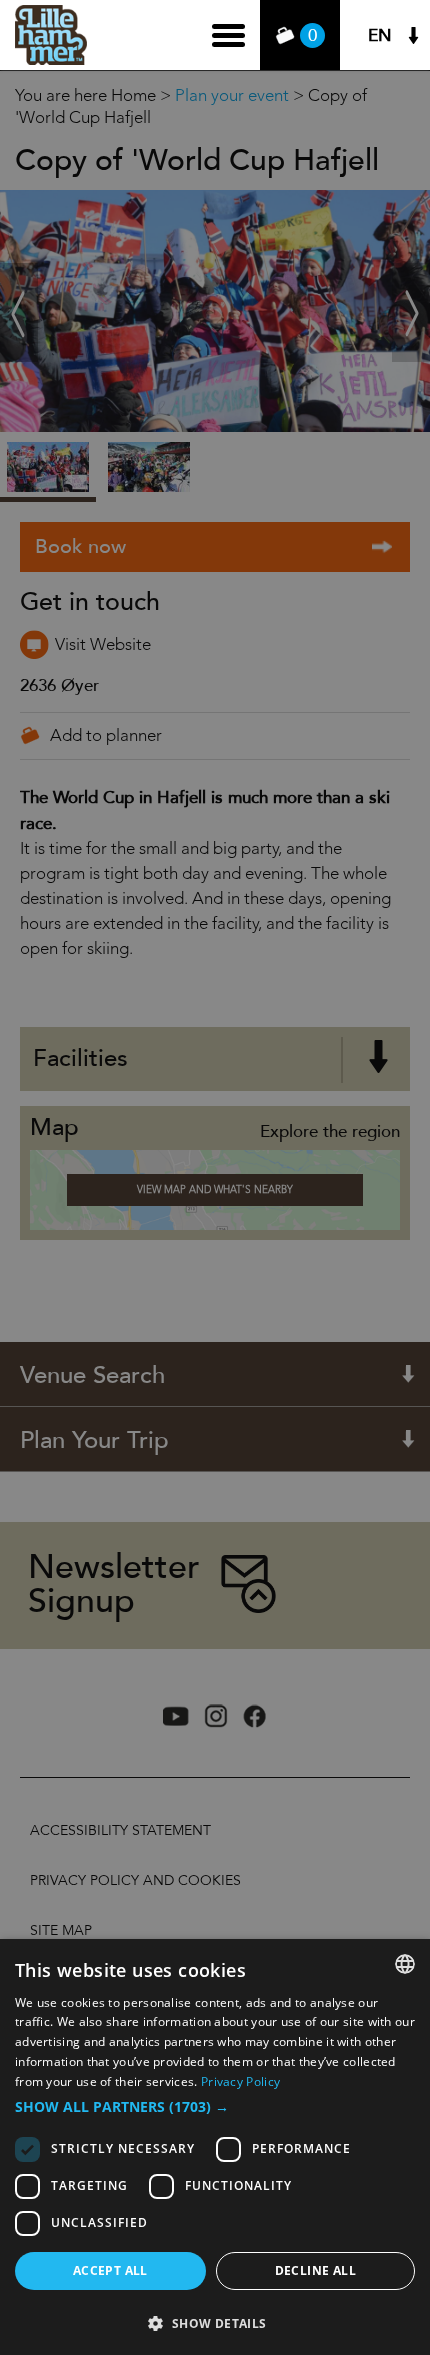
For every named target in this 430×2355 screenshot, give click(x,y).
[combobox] (405, 1964)
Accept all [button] (110, 2270)
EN (380, 35)
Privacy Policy (240, 2081)
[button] (215, 2107)
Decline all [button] (315, 2270)
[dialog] (215, 2147)
